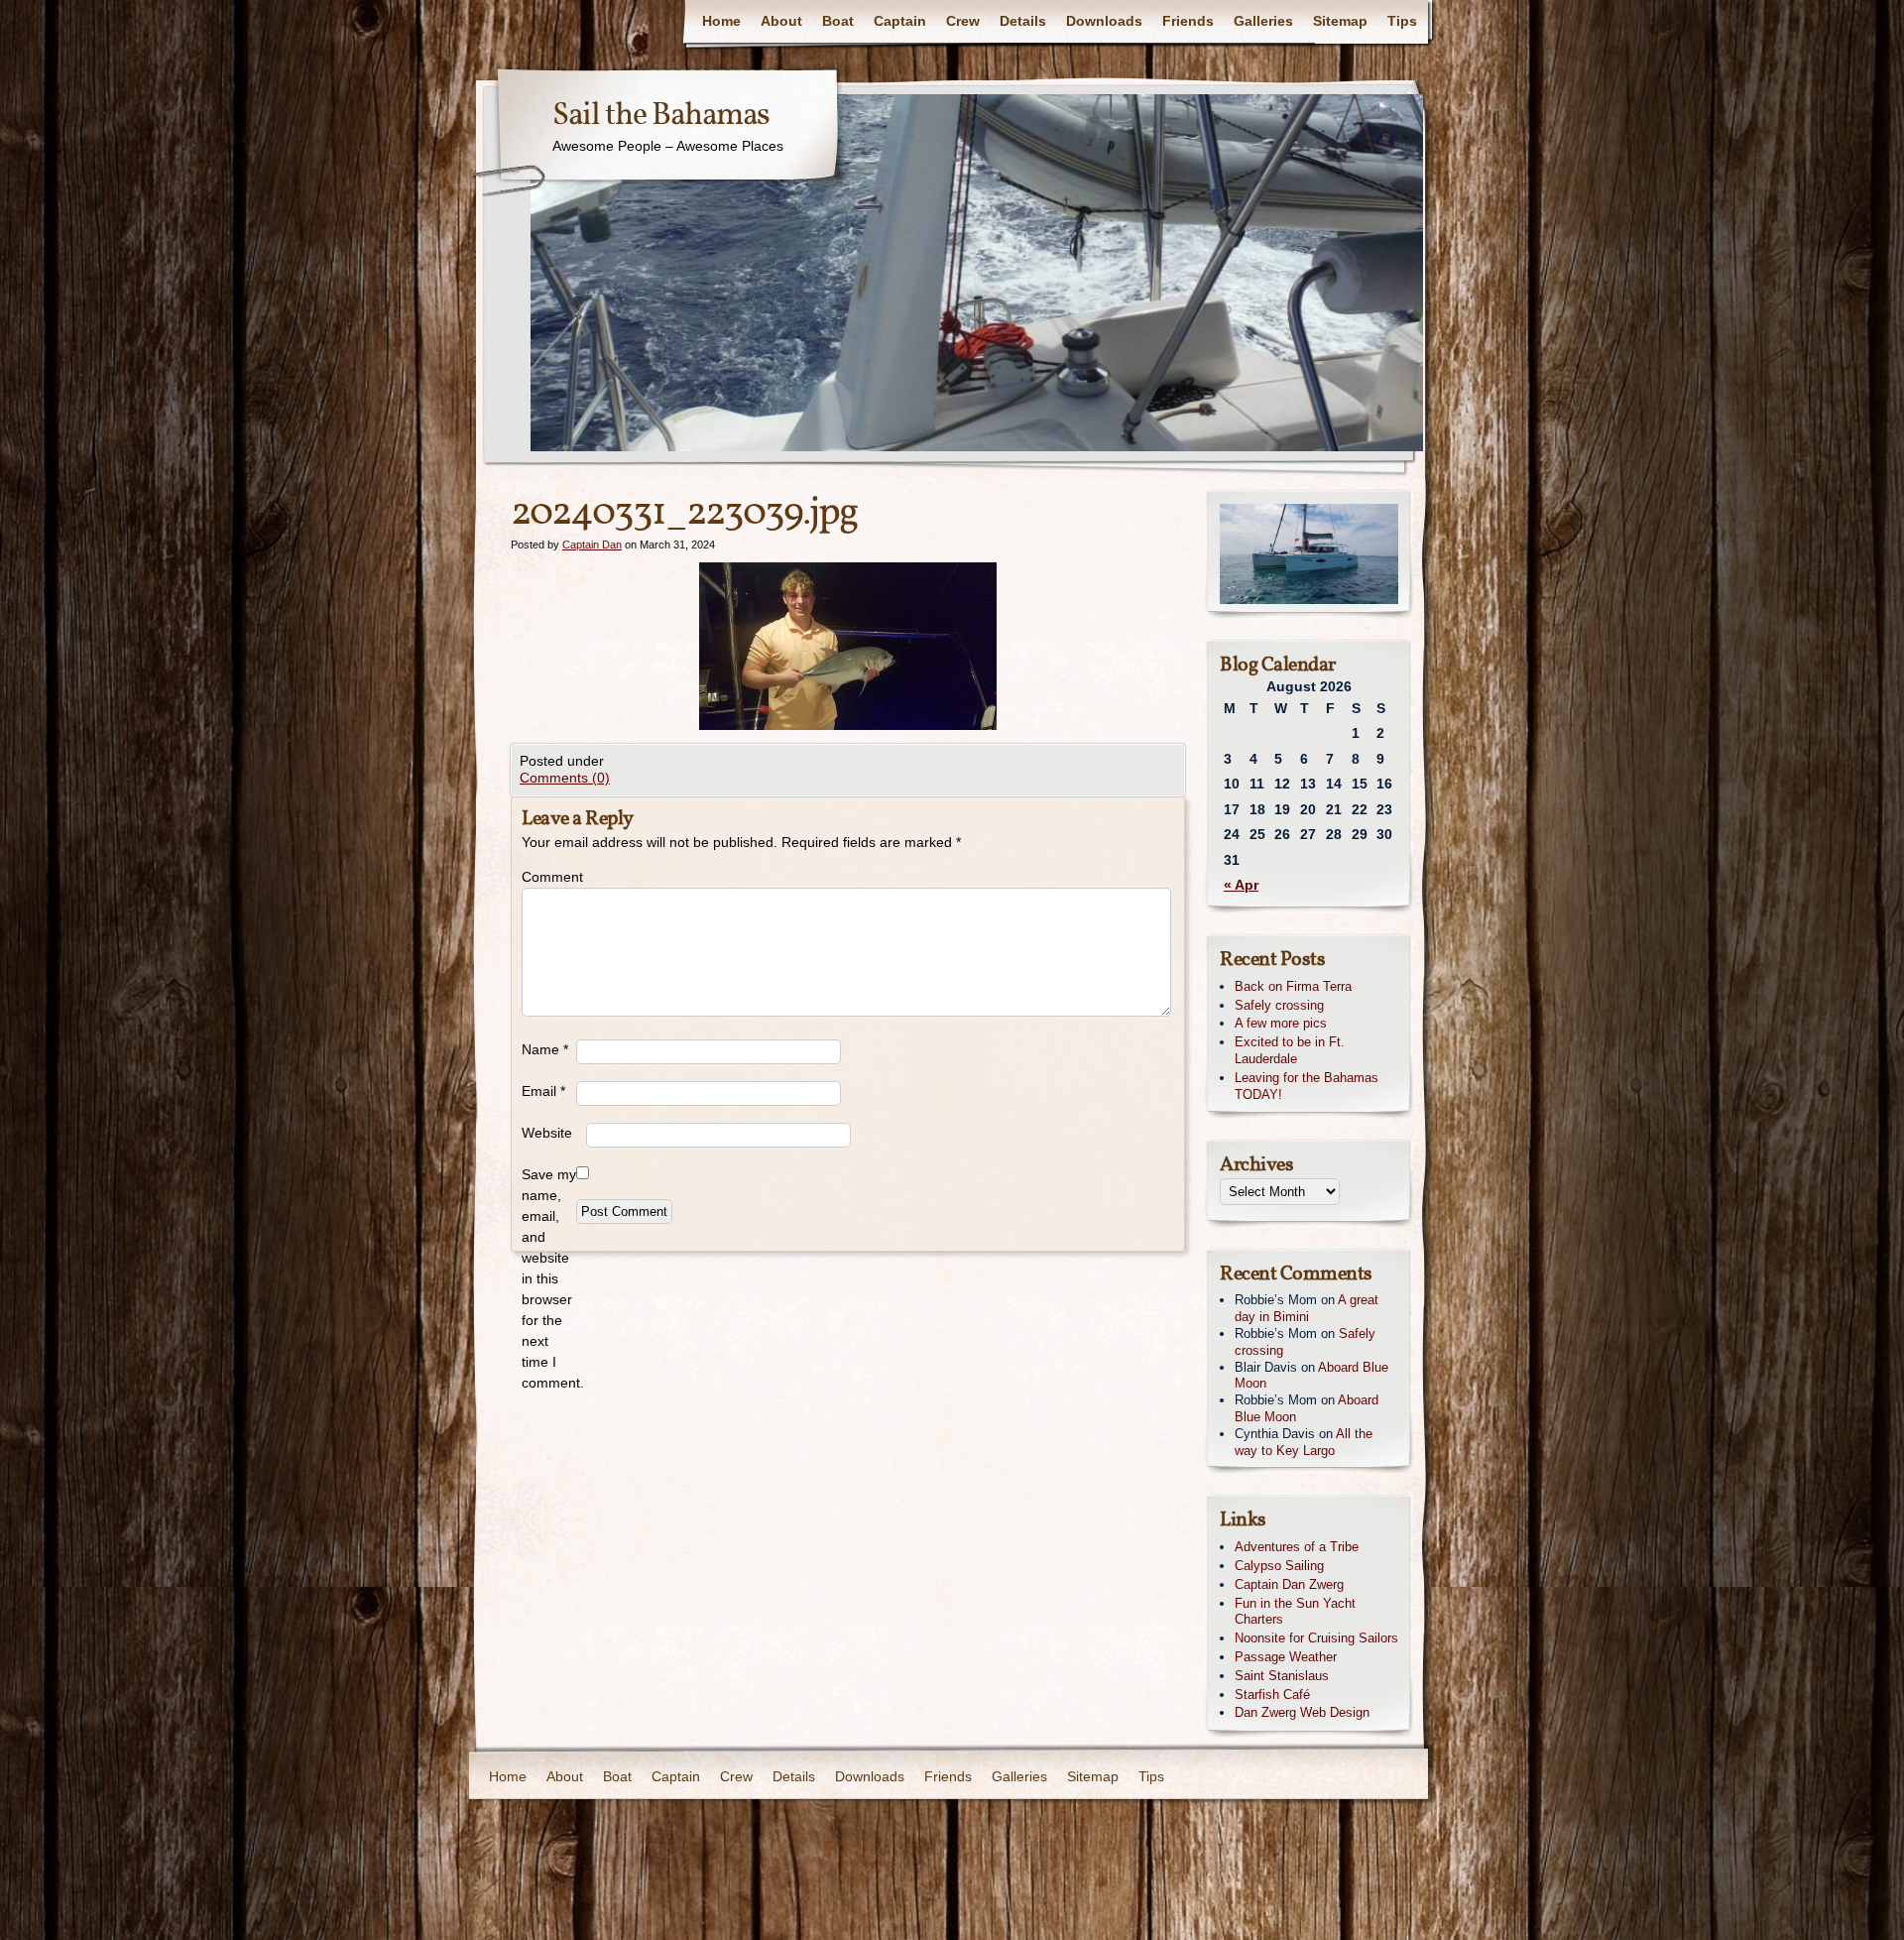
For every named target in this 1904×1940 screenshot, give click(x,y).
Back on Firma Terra (1293, 986)
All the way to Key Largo (1304, 1442)
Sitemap (1340, 21)
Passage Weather (1286, 1657)
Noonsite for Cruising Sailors (1316, 1638)
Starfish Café (1272, 1695)
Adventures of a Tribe (1297, 1547)
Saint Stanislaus (1282, 1676)
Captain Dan (592, 545)
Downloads (1104, 21)
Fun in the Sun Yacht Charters (1295, 1612)
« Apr (1241, 885)
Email (543, 1091)
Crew (963, 21)
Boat (838, 21)
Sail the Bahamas (661, 116)
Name (545, 1049)
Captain (900, 21)
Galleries (1263, 21)
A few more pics (1281, 1023)
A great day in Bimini (1307, 1308)
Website (547, 1133)
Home (721, 21)
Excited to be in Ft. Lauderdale (1290, 1050)
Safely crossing (1279, 1005)
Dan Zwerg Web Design (1302, 1712)
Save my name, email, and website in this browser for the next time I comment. (549, 1278)
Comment (549, 877)
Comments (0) (565, 778)
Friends (1188, 21)
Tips (1402, 21)
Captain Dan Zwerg (1289, 1584)
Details (1023, 21)
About (781, 21)
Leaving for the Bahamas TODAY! (1307, 1086)
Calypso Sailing (1279, 1566)
